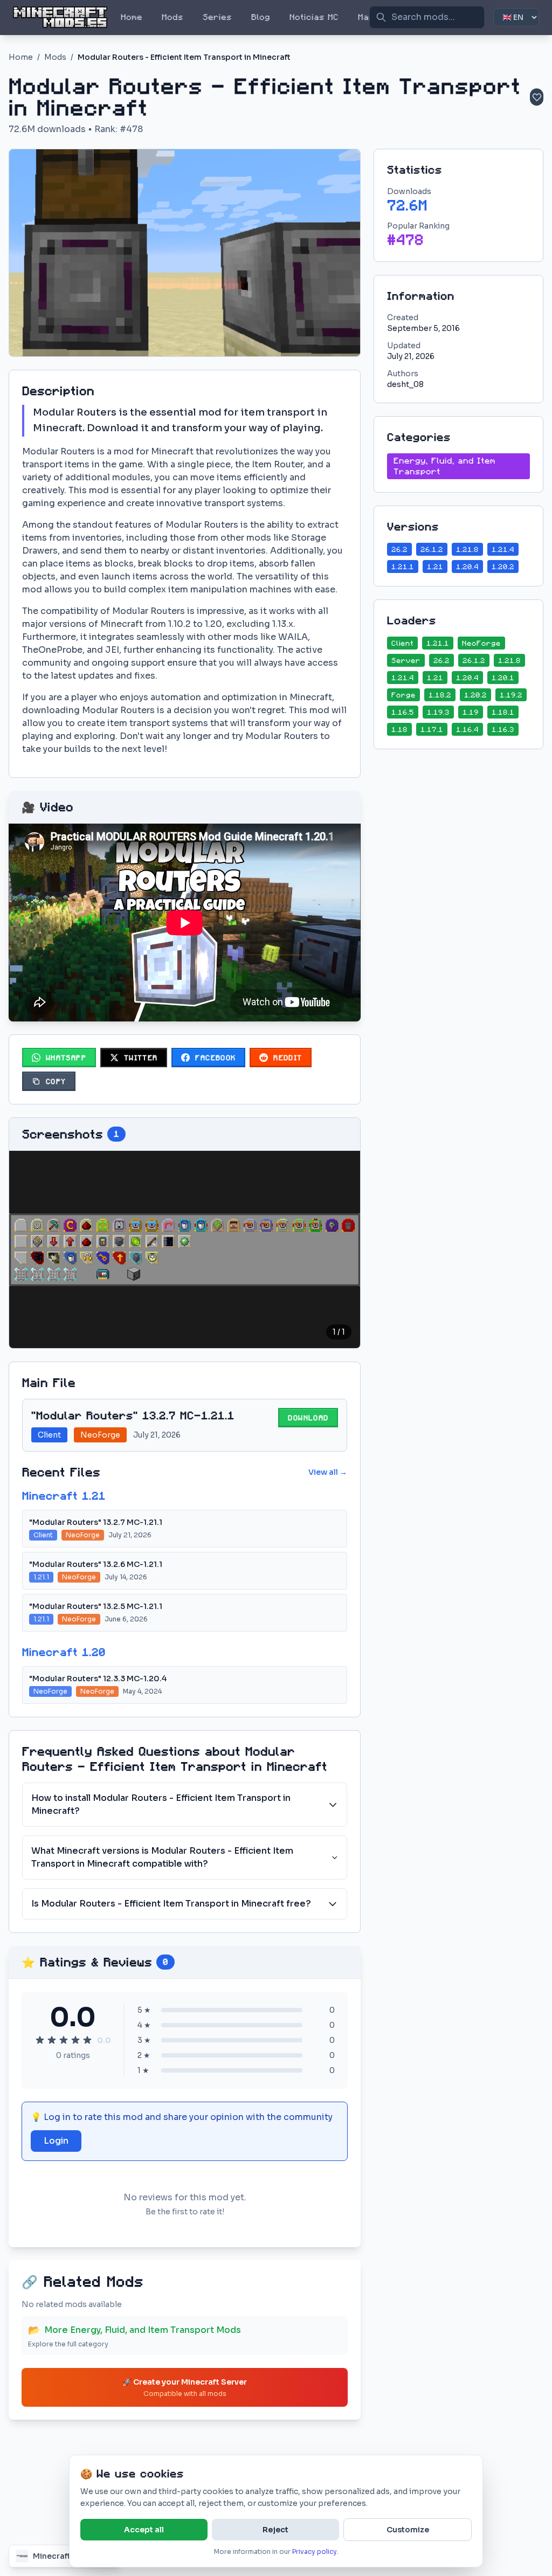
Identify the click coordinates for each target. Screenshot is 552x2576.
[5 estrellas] (87, 2040)
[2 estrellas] (52, 2040)
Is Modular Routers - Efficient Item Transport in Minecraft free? (171, 1904)
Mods (172, 17)
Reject (275, 2530)
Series (217, 17)
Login (56, 2141)
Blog (261, 17)
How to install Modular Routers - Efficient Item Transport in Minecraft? (161, 1804)
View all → (328, 1472)
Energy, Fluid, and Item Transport (444, 466)
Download (308, 1418)
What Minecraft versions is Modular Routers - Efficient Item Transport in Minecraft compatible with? (162, 1857)
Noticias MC (314, 17)
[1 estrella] (40, 2040)
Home (132, 17)
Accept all (144, 2530)
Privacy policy (315, 2551)
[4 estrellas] (75, 2040)
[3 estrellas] (64, 2040)
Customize (408, 2530)
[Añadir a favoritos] (537, 97)
